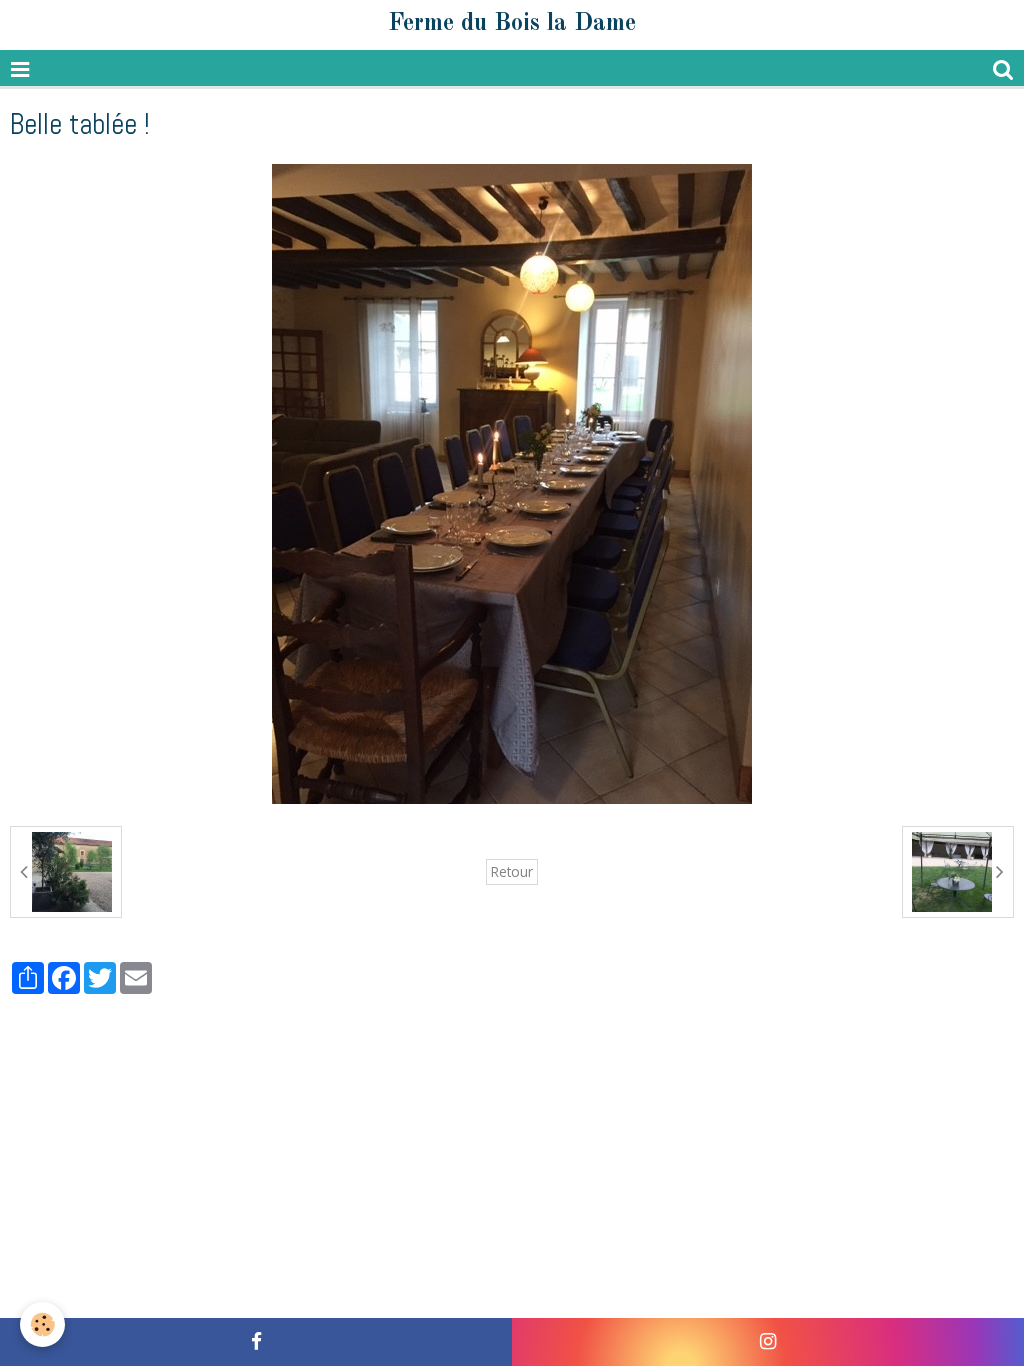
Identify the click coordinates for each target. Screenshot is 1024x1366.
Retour (512, 871)
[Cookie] (42, 1324)
